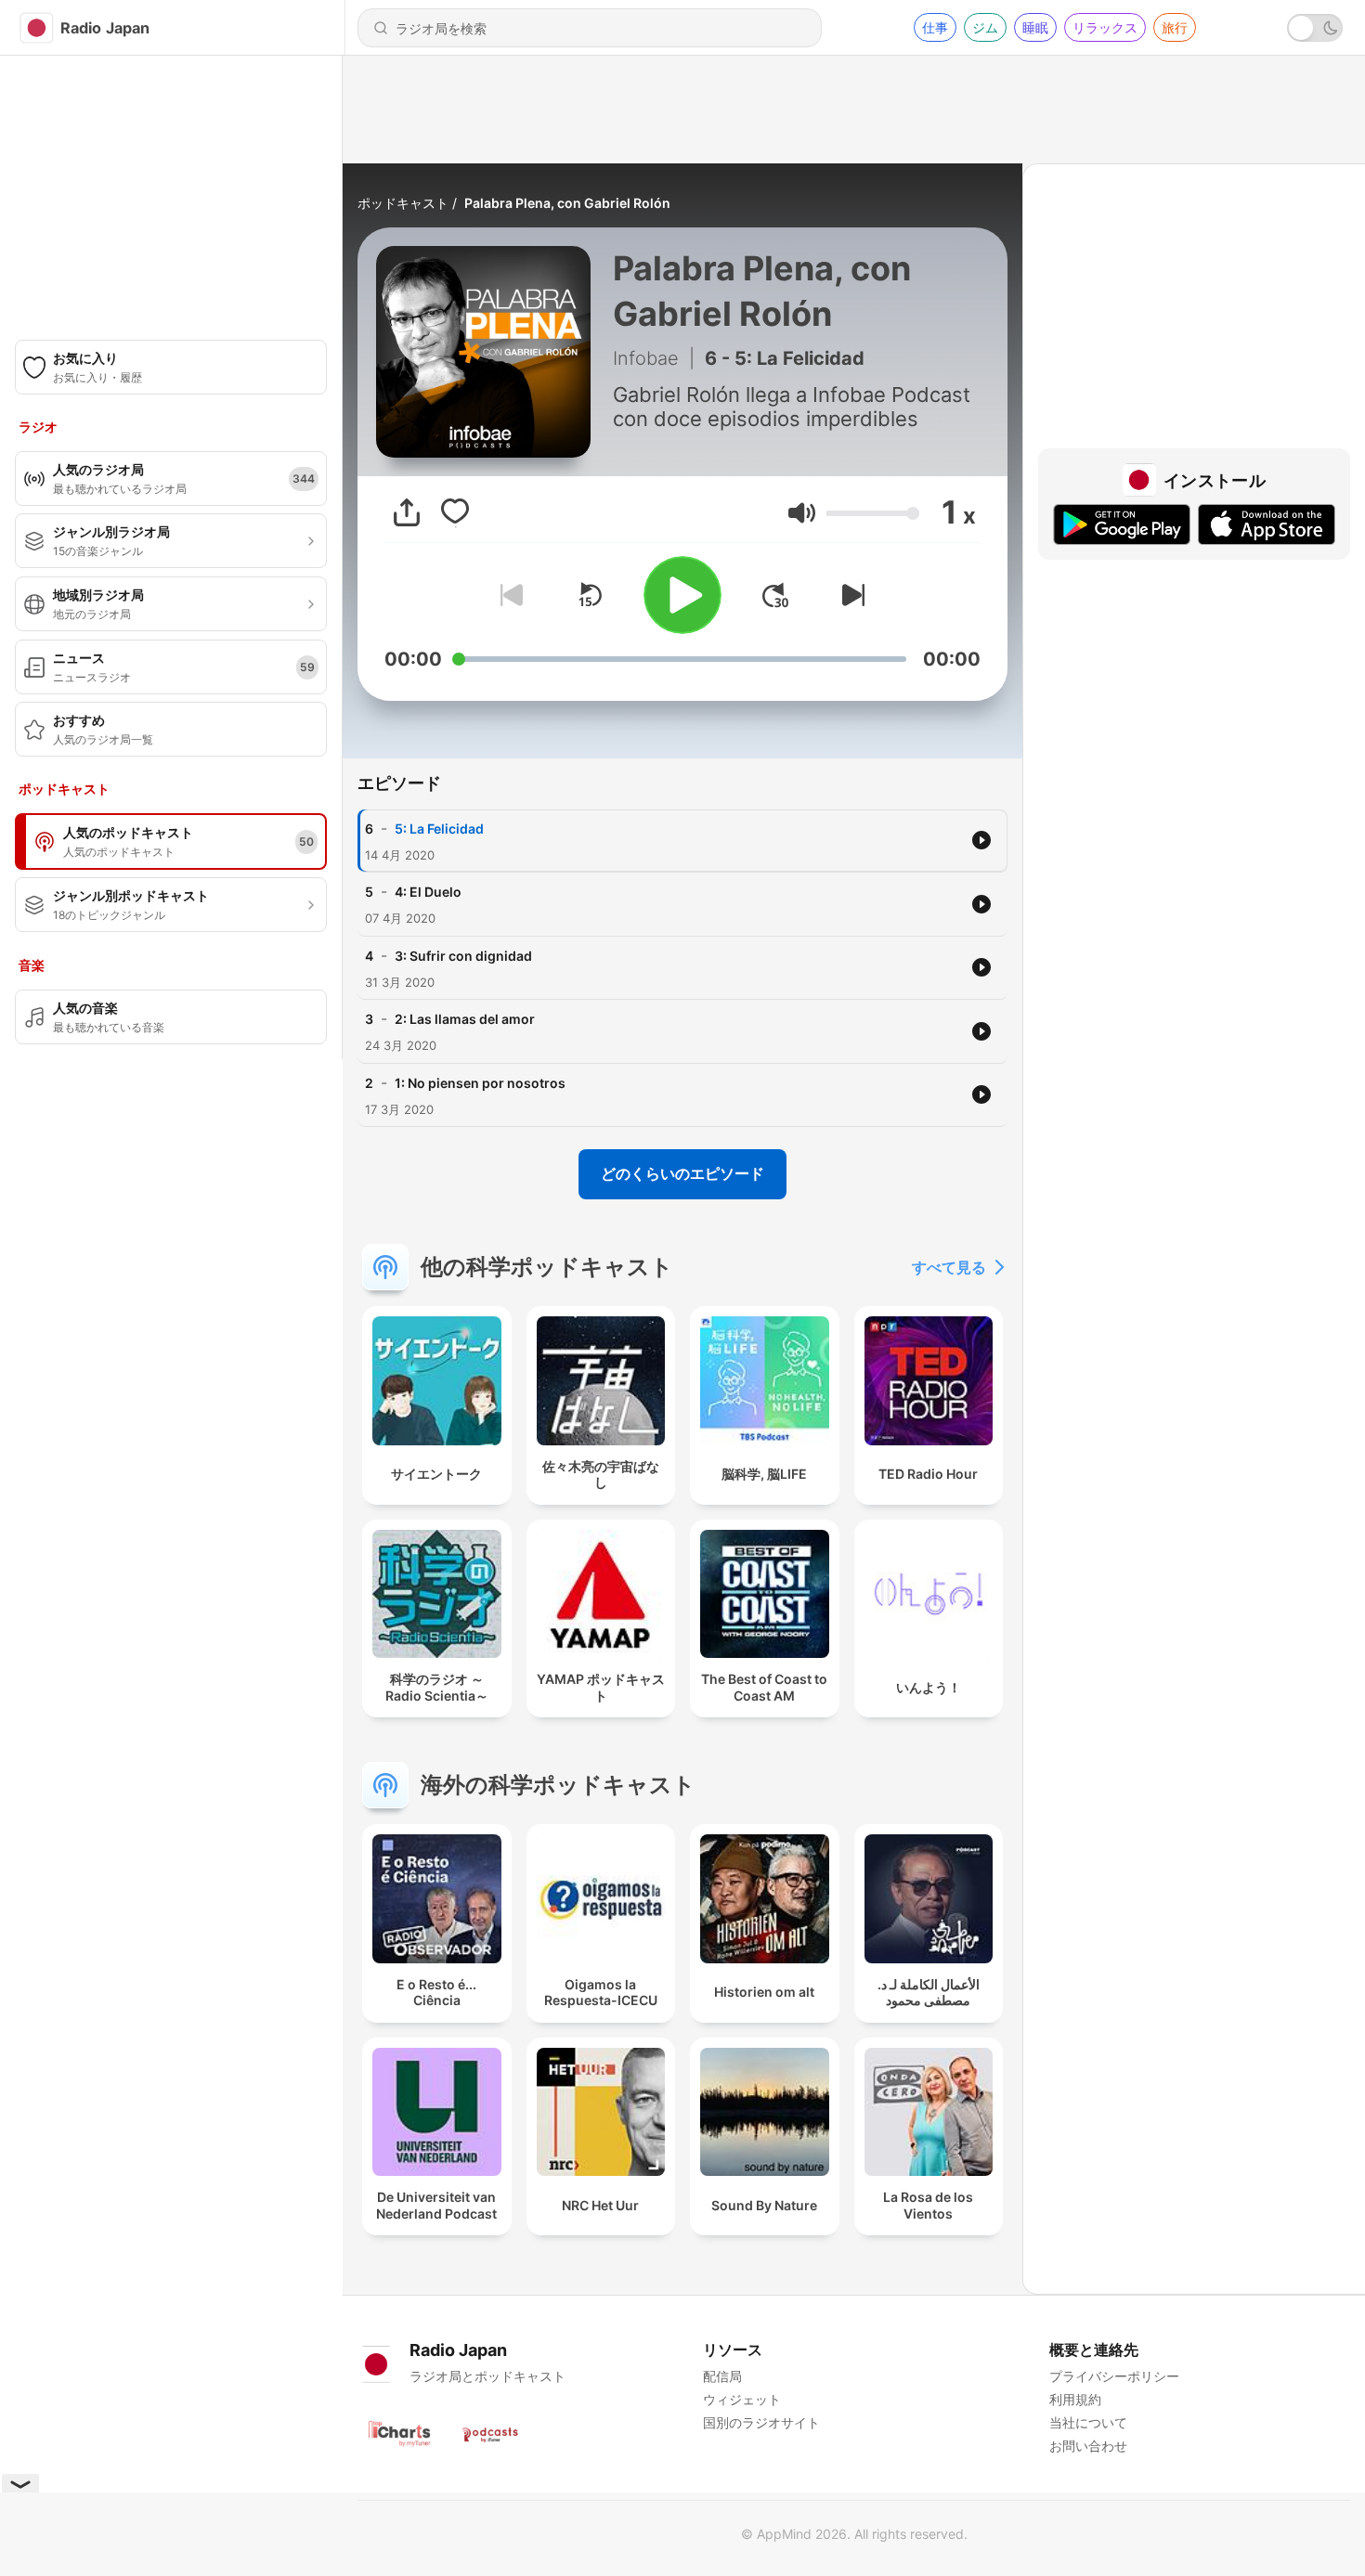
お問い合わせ (1088, 2446)
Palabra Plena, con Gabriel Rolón (567, 203)
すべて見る (949, 1267)
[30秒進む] (775, 595)
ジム (985, 27)
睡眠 (1035, 27)
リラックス (1105, 27)
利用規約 (1075, 2399)
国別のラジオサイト (761, 2422)
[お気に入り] (455, 512)
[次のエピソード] (850, 595)
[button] (802, 513)
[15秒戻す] (590, 595)
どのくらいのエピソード (682, 1173)
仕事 (935, 27)
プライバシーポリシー (1114, 2376)
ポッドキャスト (403, 203)
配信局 (722, 2376)
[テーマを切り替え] (1315, 28)
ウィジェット (742, 2399)
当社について (1088, 2422)
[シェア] (407, 512)
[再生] (682, 595)
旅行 (1175, 27)
